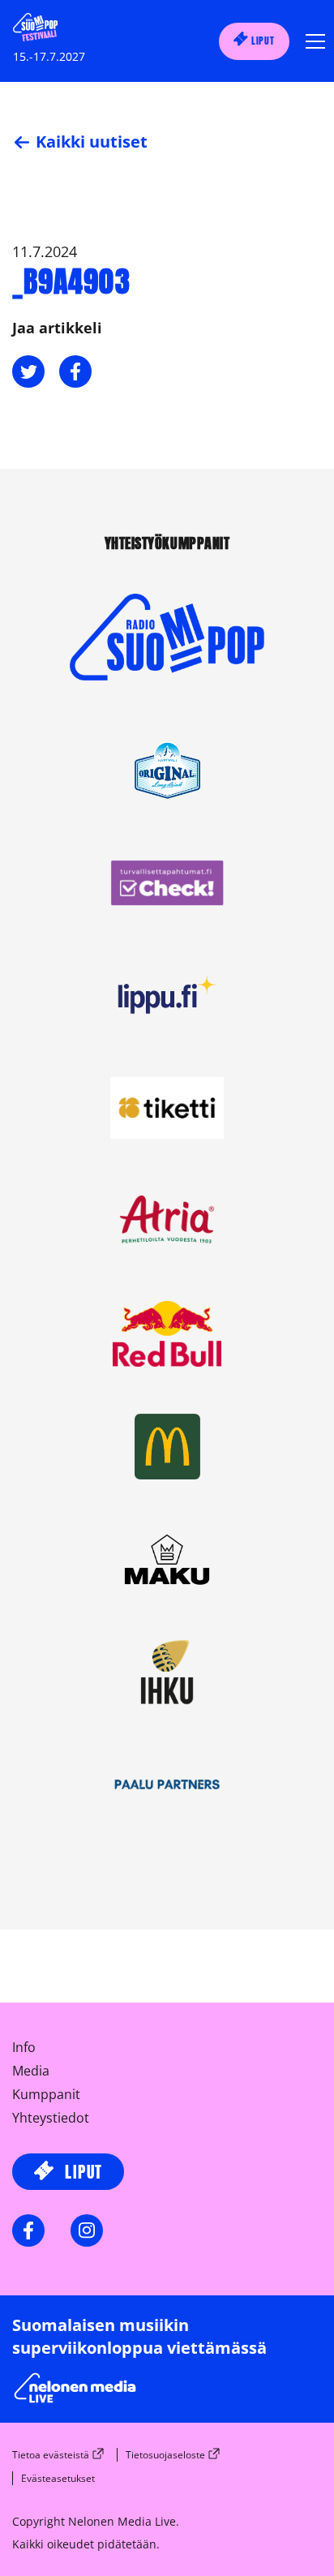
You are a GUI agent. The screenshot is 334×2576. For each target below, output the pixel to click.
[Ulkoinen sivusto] (167, 663)
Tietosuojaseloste (165, 2455)
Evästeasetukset (58, 2478)
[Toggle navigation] (311, 41)
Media (31, 2071)
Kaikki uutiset (90, 142)
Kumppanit (46, 2094)
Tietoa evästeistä (51, 2455)
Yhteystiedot (51, 2118)
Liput (261, 41)
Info (24, 2047)
